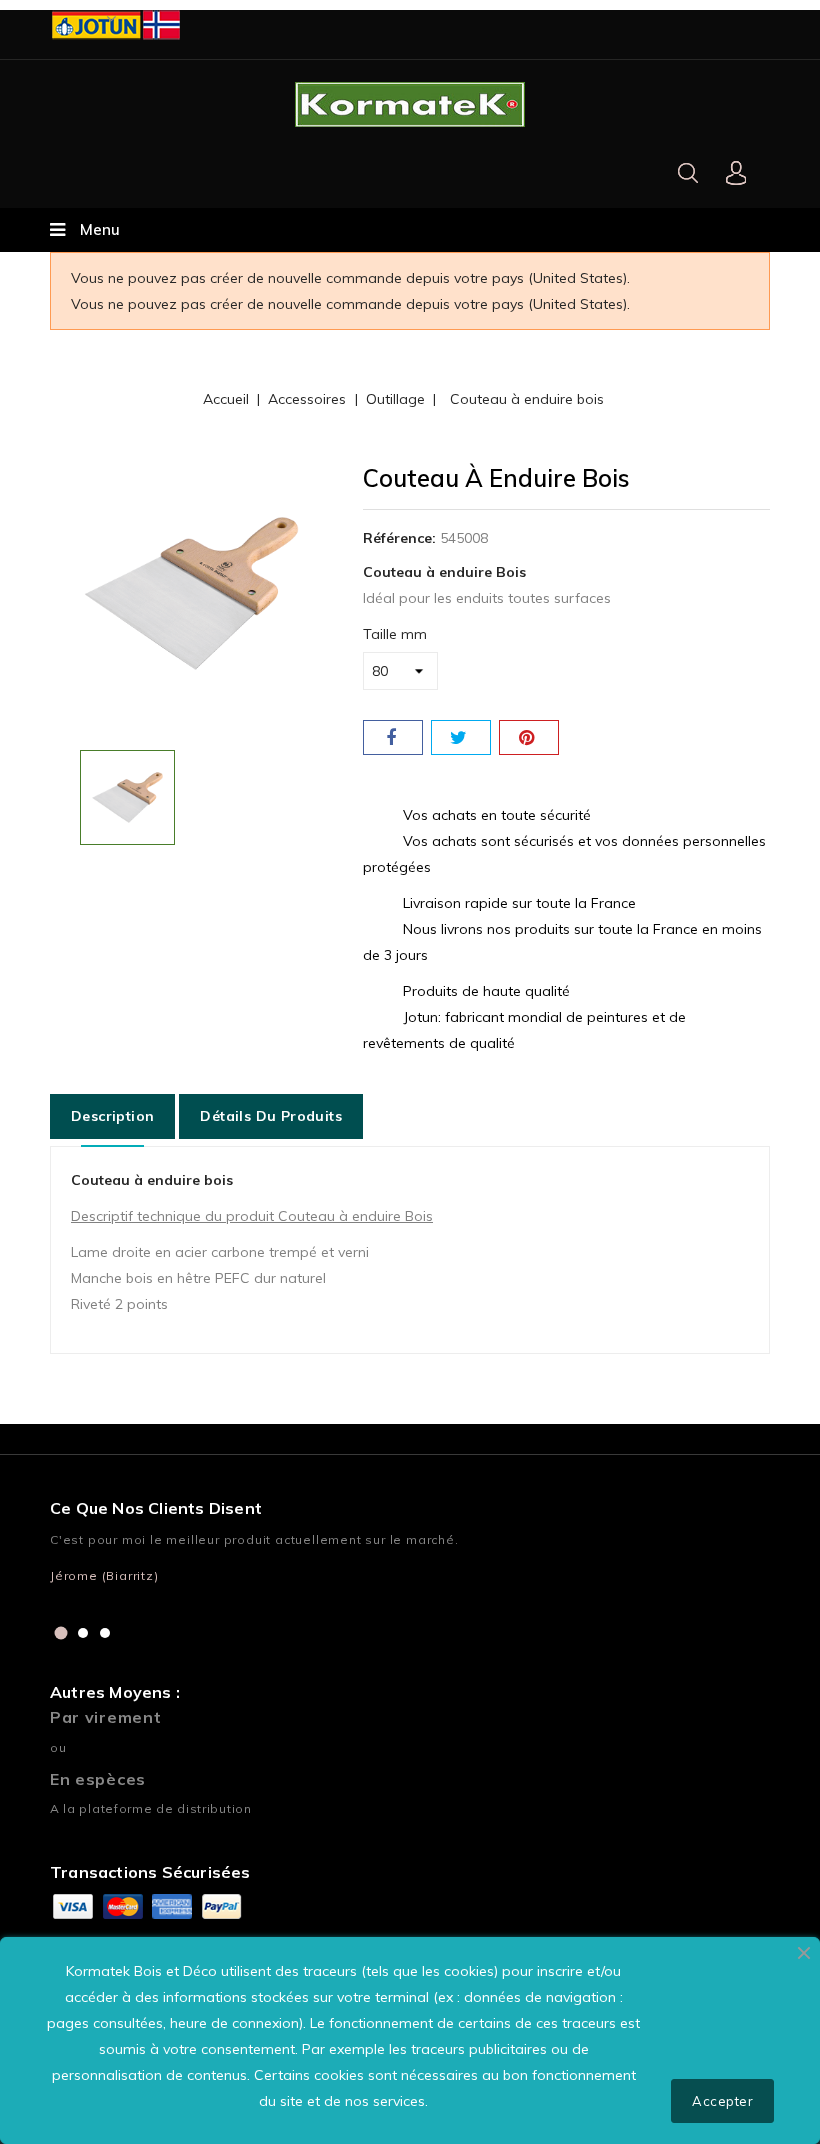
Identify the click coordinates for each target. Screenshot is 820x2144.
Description (112, 1116)
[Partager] (393, 737)
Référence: (399, 538)
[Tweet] (461, 737)
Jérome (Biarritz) (104, 1575)
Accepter (722, 2101)
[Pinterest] (529, 737)
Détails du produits (271, 1116)
